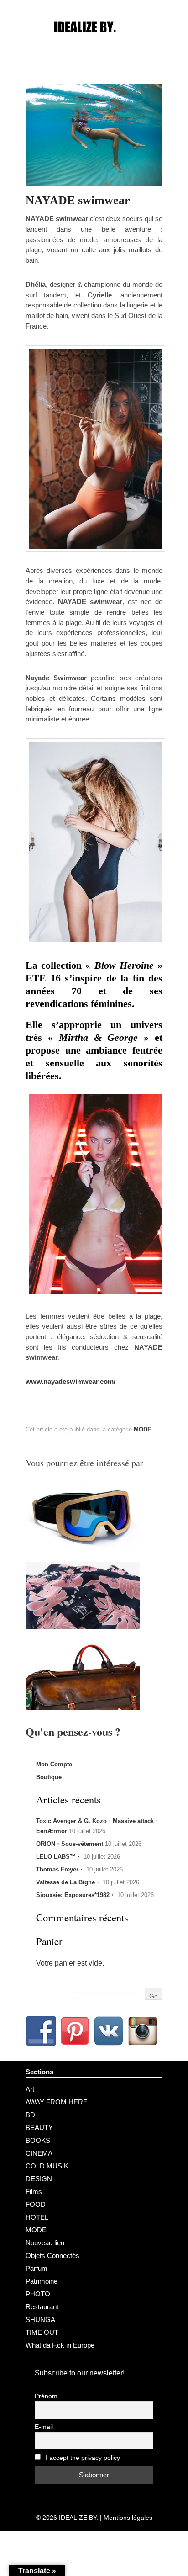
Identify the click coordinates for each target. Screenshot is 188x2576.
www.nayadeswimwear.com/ (70, 1381)
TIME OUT (42, 2332)
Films (34, 2192)
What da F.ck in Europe (60, 2345)
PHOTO (38, 2294)
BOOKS (38, 2140)
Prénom (46, 2396)
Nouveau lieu (45, 2243)
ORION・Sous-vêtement (70, 1844)
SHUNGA (40, 2319)
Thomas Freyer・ (60, 1869)
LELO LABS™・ (59, 1857)
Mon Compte (54, 1764)
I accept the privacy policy (82, 2458)
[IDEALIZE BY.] (94, 44)
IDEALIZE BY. (78, 2518)
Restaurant (42, 2307)
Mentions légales (128, 2518)
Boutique (49, 1777)
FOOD (36, 2204)
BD (30, 2115)
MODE (143, 1429)
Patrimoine (42, 2281)
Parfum (37, 2268)
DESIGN (39, 2179)
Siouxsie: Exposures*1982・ (76, 1895)
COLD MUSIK (47, 2166)
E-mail (44, 2427)
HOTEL (37, 2217)
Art (30, 2089)
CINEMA (39, 2153)
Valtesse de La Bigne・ (68, 1882)
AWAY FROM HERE (57, 2102)
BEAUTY (39, 2128)
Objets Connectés (52, 2255)
